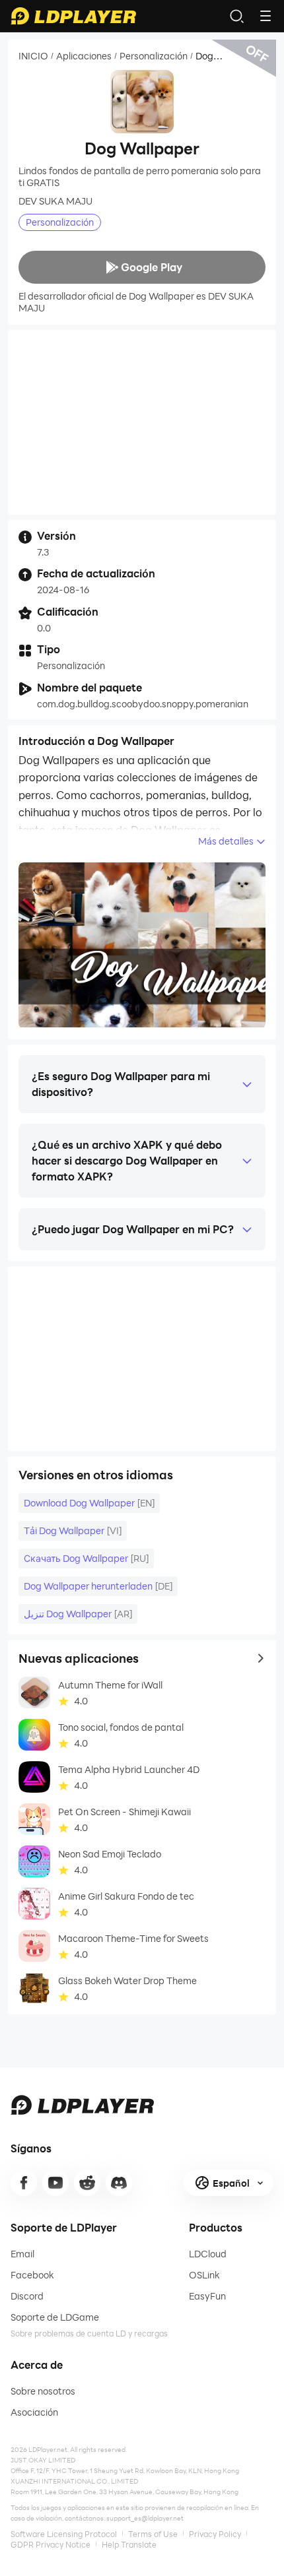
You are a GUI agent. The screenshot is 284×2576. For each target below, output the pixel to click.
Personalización (154, 56)
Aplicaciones (84, 56)
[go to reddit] (87, 2183)
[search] (236, 16)
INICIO (33, 56)
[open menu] (266, 16)
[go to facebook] (24, 2183)
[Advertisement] (142, 422)
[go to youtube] (55, 2183)
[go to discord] (119, 2183)
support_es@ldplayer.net (145, 2518)
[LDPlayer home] (73, 16)
